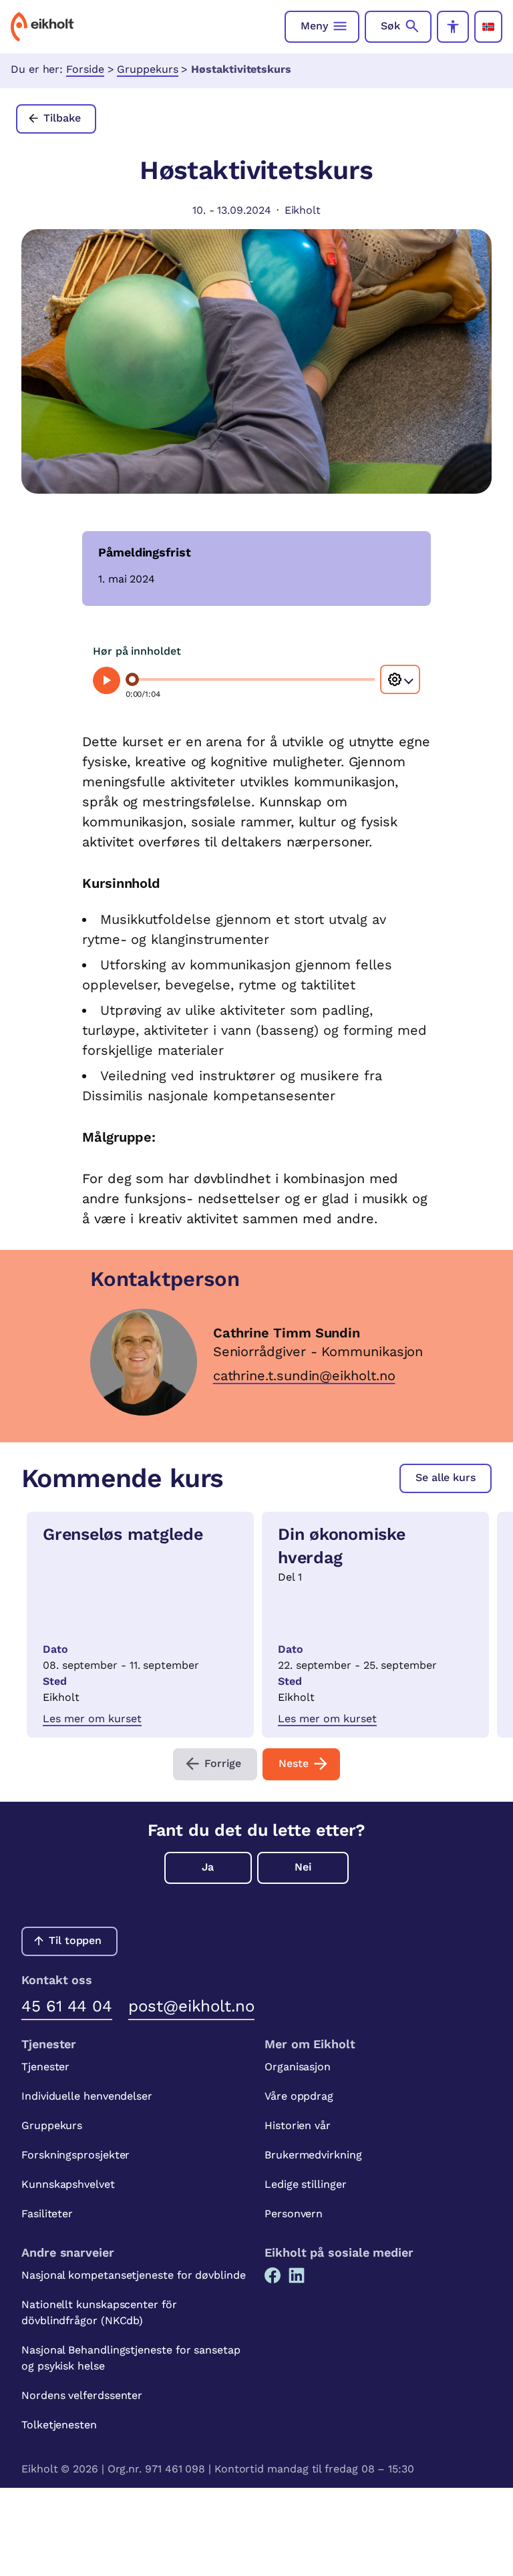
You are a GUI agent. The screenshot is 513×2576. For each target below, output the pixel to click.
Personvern (294, 2214)
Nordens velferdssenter (82, 2395)
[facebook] (273, 2275)
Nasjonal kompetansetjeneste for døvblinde (134, 2275)
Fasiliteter (47, 2214)
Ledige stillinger (306, 2184)
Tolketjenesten (59, 2425)
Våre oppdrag (299, 2096)
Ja (208, 1867)
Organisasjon (298, 2067)
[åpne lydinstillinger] (400, 679)
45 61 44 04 (67, 2006)
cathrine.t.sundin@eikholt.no (304, 1376)
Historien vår (298, 2125)
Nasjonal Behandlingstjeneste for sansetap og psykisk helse (131, 2358)
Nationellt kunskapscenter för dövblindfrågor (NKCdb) (99, 2312)
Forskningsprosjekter (75, 2155)
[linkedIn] (297, 2275)
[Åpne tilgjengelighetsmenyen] (453, 27)
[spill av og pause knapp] (107, 680)
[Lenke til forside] (42, 27)
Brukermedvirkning (313, 2155)
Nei (303, 1867)
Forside (85, 69)
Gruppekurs (147, 69)
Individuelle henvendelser (87, 2096)
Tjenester (45, 2067)
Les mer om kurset (92, 1719)
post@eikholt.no (191, 2006)
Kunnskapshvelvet (68, 2184)
